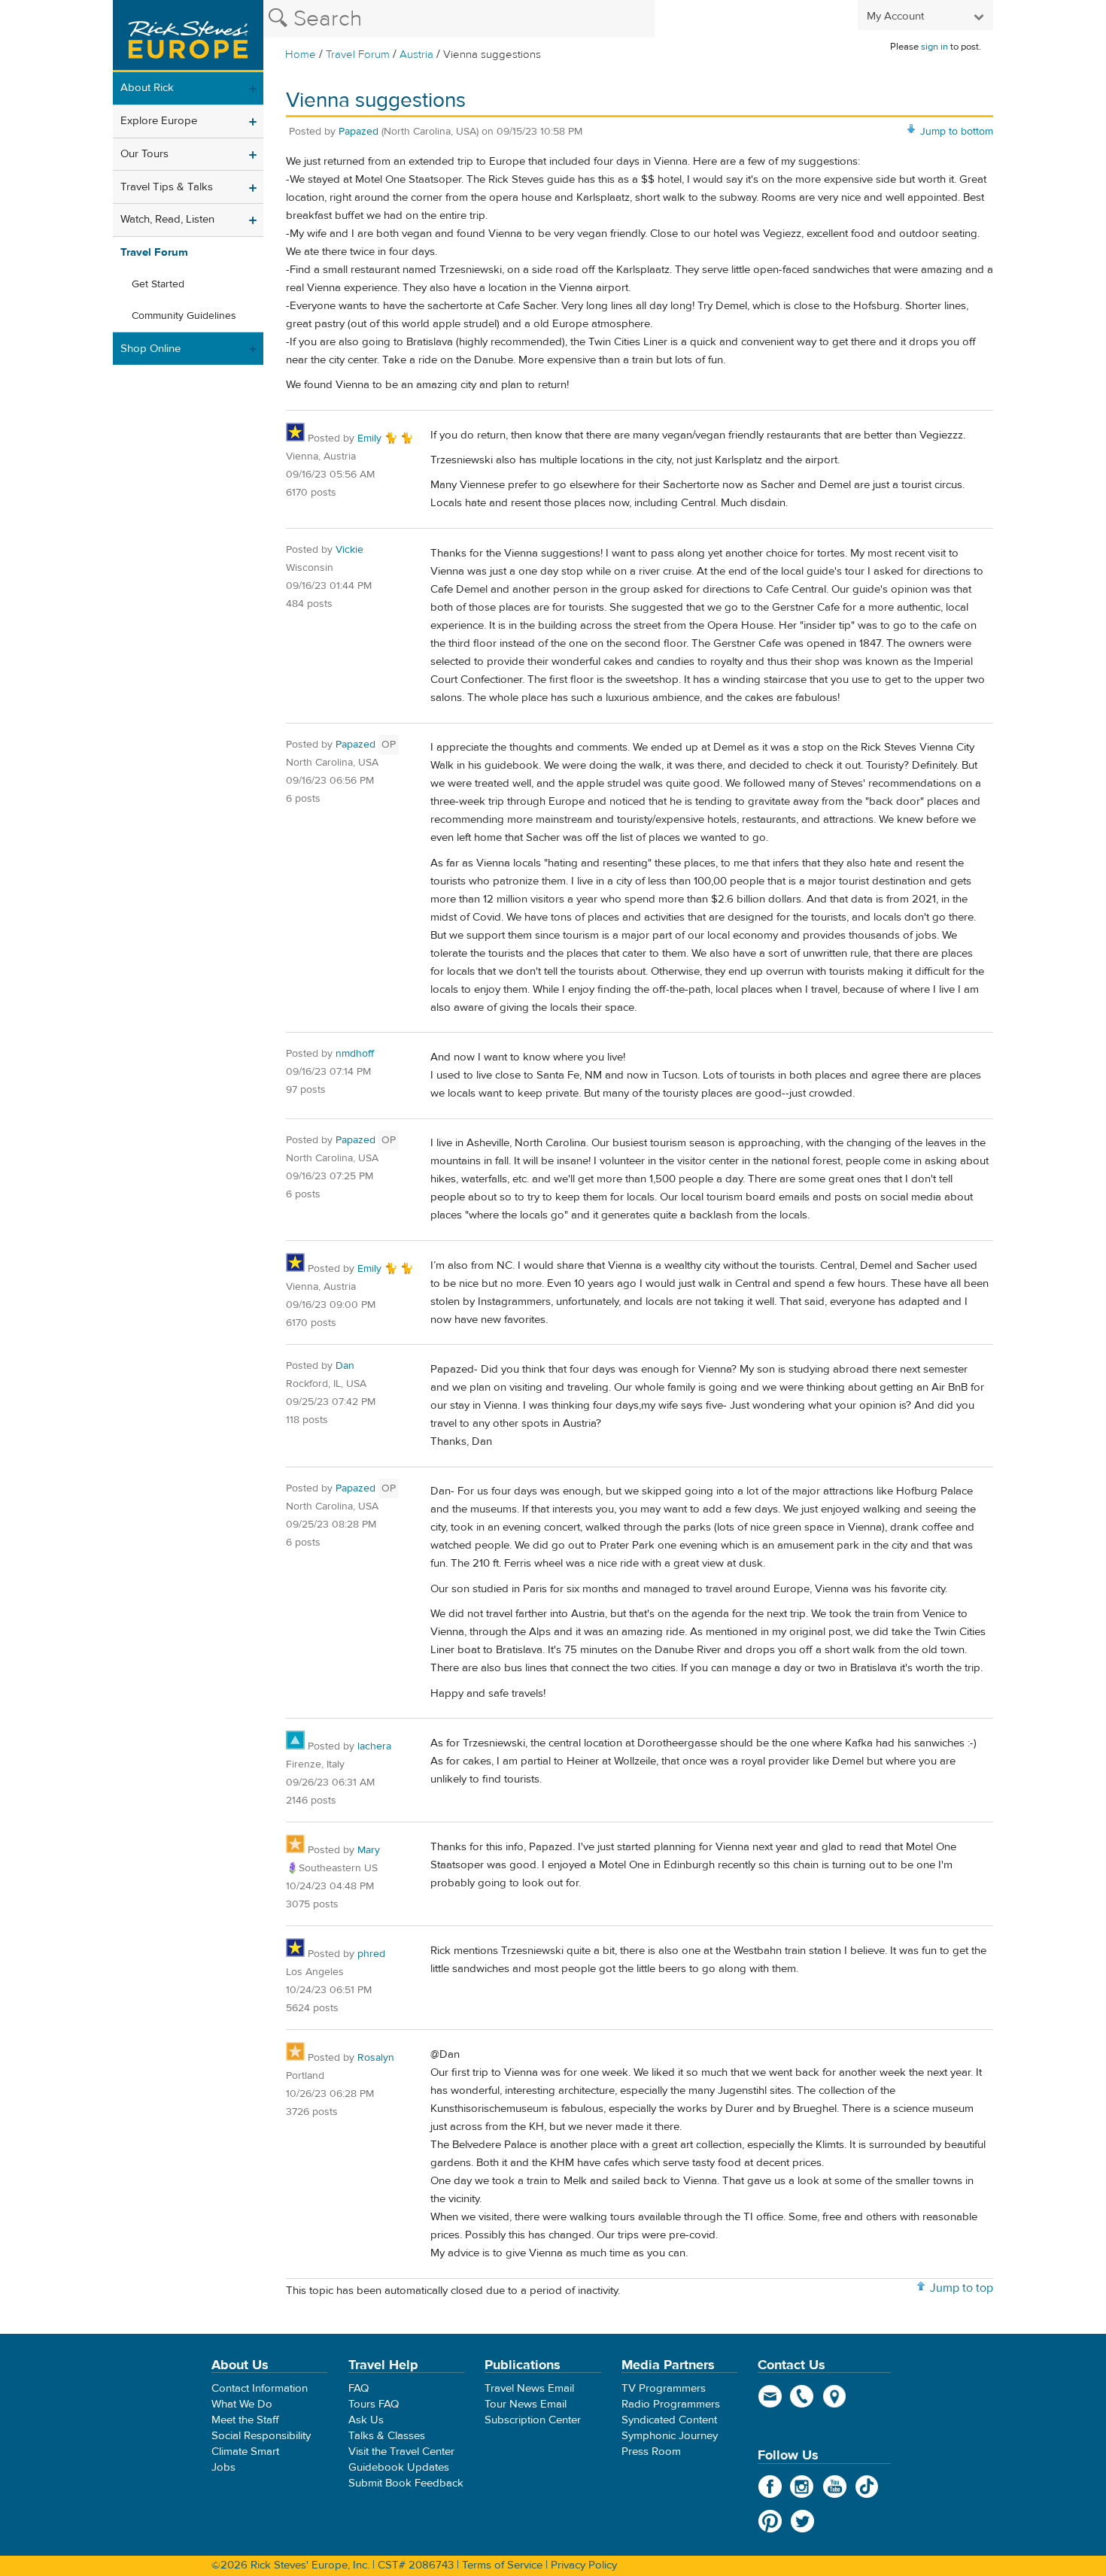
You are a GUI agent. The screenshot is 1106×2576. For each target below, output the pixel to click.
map (835, 2396)
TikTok (867, 2486)
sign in (934, 47)
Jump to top (962, 2288)
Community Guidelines (184, 316)
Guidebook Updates (399, 2467)
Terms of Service (502, 2565)
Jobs (223, 2467)
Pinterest (770, 2521)
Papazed (359, 132)
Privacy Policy (584, 2565)
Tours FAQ (374, 2404)
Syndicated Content (669, 2420)
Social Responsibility (261, 2436)
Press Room (651, 2452)
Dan (345, 1366)
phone (802, 2396)
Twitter (802, 2521)
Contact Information (260, 2388)
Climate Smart (245, 2452)
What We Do (242, 2404)
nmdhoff (355, 1054)
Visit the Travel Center (401, 2452)
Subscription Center (533, 2420)
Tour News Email (526, 2404)
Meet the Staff (245, 2420)
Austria (416, 55)
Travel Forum (358, 55)
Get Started (158, 284)
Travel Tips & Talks (167, 187)
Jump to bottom (957, 132)
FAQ (359, 2388)
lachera (374, 1746)
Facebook (770, 2486)
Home (301, 55)
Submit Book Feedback (406, 2483)
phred (371, 1954)
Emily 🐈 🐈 (385, 438)
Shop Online (150, 349)
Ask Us (366, 2420)
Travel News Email (529, 2388)
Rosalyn (376, 2058)
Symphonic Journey (670, 2436)
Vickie (349, 550)
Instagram (802, 2486)
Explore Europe (159, 121)
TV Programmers (664, 2388)
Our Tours (144, 154)
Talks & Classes (387, 2436)
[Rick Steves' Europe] (188, 36)
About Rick (147, 88)
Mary (369, 1850)
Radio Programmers (671, 2404)
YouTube (835, 2486)
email (770, 2396)
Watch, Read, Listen (167, 219)
